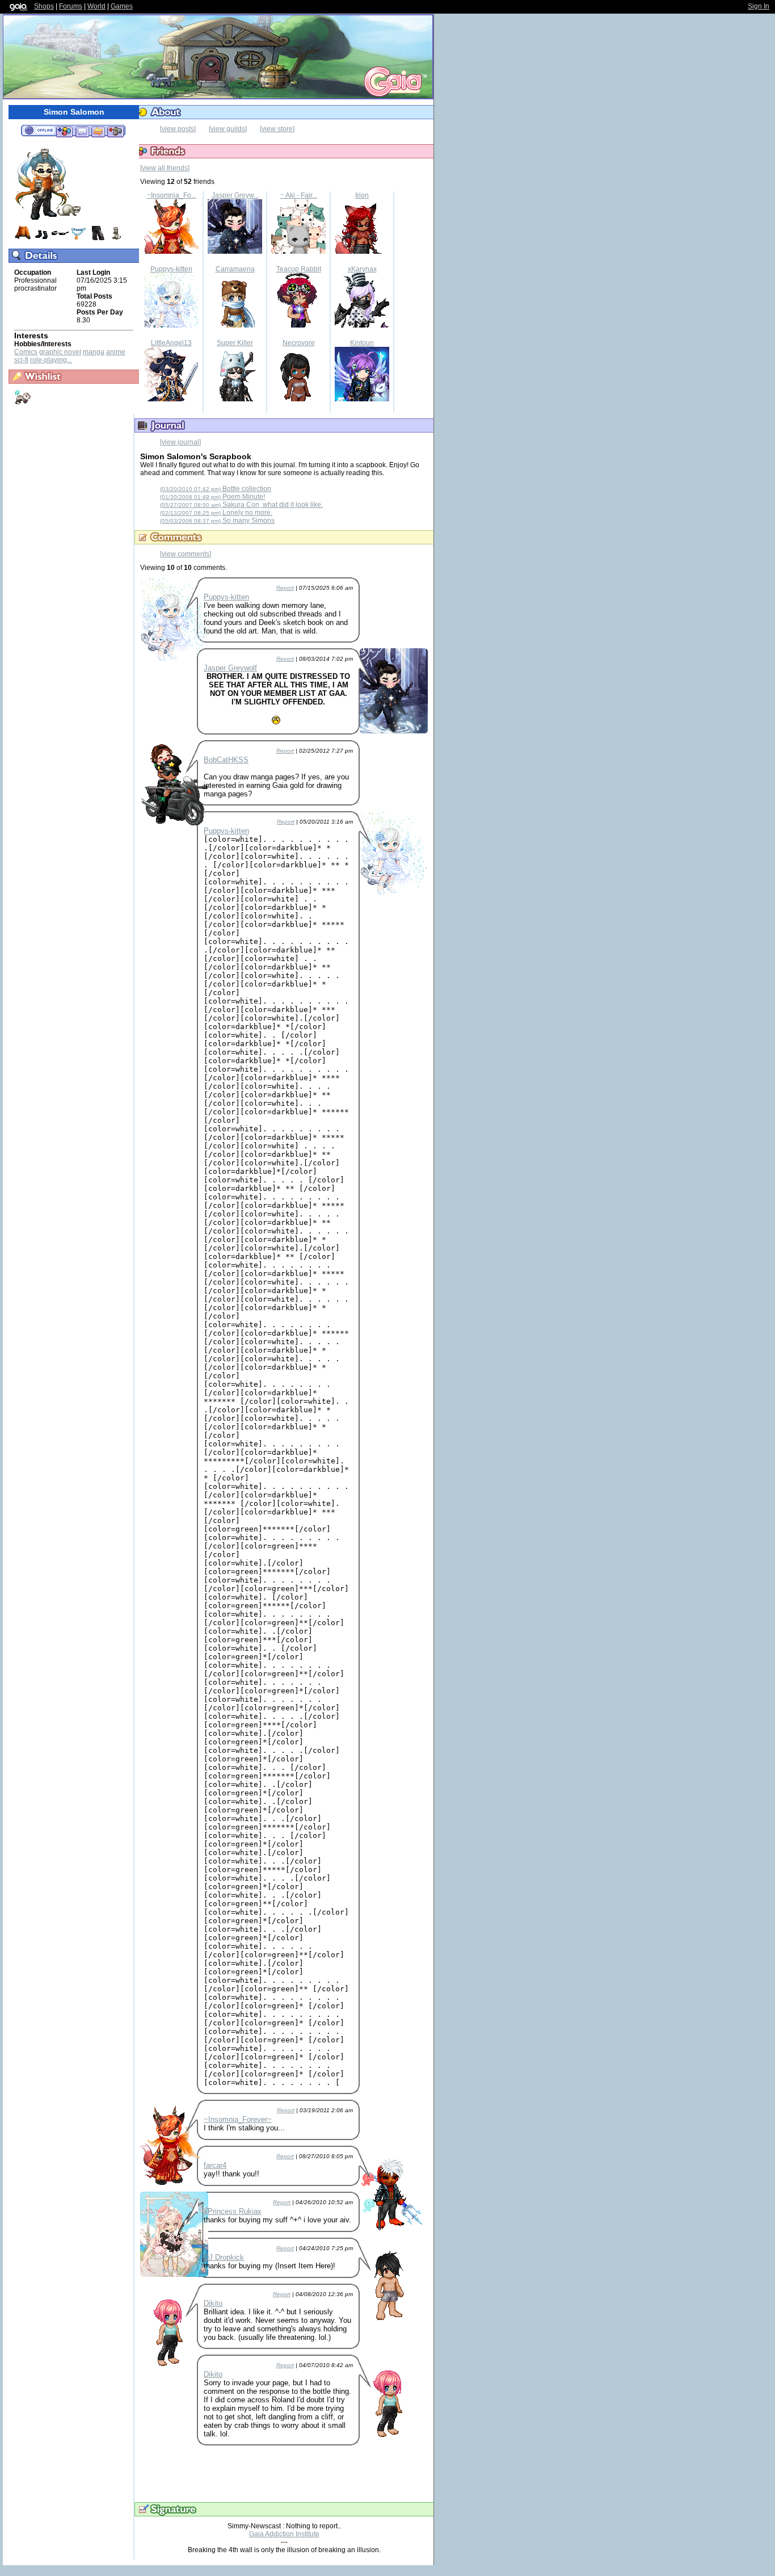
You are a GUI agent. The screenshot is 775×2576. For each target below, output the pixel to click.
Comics (26, 352)
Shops (44, 6)
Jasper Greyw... (235, 195)
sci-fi (21, 360)
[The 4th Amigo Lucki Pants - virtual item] (98, 239)
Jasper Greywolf (230, 668)
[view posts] (178, 129)
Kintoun (362, 343)
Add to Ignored (116, 131)
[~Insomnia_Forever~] (171, 251)
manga (94, 352)
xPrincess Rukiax (233, 2211)
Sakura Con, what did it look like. (241, 505)
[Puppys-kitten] (171, 325)
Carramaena (235, 269)
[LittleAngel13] (171, 399)
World (96, 6)
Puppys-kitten (171, 269)
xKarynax (362, 269)
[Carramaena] (235, 325)
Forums (71, 6)
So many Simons (217, 521)
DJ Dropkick (224, 2257)
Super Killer (235, 343)
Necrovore (299, 343)
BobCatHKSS (226, 760)
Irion (362, 195)
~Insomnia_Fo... (172, 195)
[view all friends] (165, 168)
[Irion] (362, 251)
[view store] (277, 129)
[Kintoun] (362, 399)
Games (122, 6)
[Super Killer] (235, 399)
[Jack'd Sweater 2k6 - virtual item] (23, 239)
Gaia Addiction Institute (284, 2534)
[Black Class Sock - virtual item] (41, 239)
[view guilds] (228, 129)
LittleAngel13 (171, 343)
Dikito (213, 2303)
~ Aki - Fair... (299, 195)
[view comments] (186, 554)
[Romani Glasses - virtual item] (60, 239)
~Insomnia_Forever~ (238, 2119)
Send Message (82, 131)
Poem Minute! (212, 497)
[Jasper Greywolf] (235, 251)
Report (285, 588)
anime (116, 352)
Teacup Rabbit (299, 269)
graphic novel (60, 352)
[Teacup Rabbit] (298, 325)
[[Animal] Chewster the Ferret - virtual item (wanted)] (23, 404)
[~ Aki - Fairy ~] (298, 251)
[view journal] (180, 442)
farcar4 (215, 2165)
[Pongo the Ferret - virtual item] (116, 239)
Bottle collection (216, 489)
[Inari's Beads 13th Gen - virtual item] (79, 239)
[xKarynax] (362, 325)
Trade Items (98, 131)
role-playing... (51, 360)
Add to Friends (64, 131)
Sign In (759, 6)
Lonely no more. (216, 513)
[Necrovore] (298, 399)
